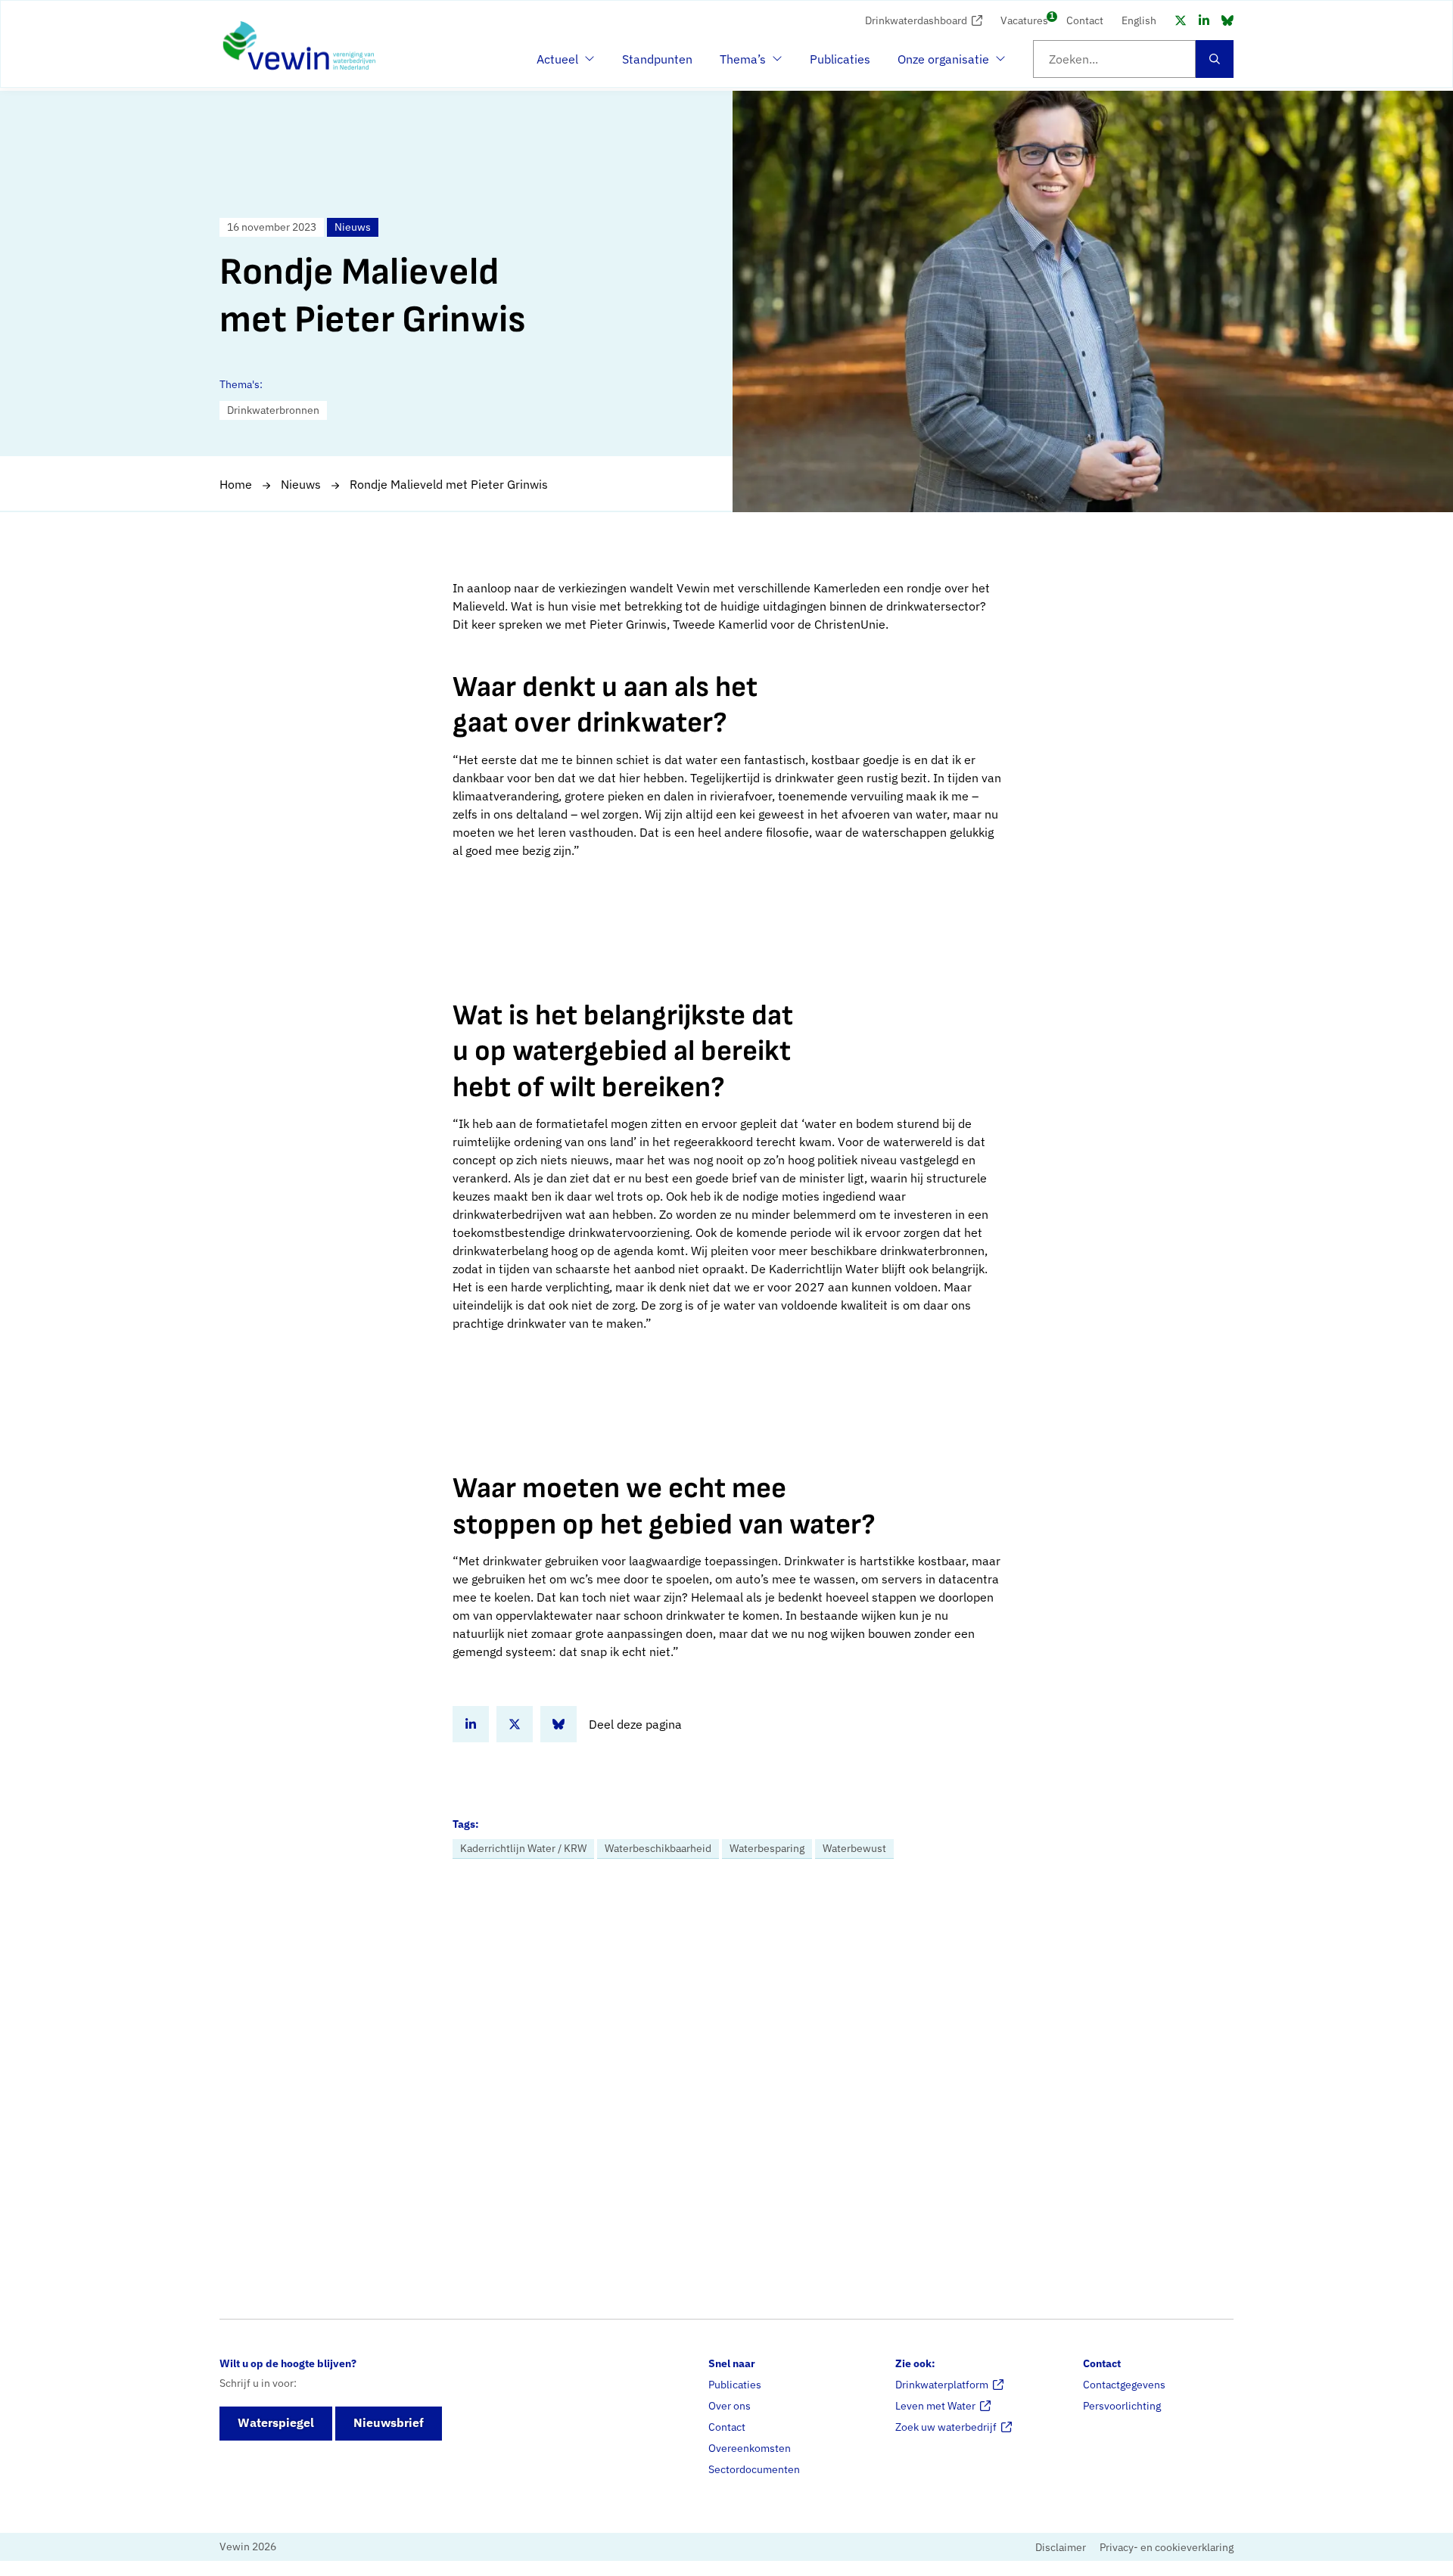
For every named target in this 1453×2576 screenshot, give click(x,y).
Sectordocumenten (754, 2469)
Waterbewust (854, 1848)
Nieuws (301, 484)
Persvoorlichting (1122, 2405)
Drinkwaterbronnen (273, 410)
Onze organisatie (943, 64)
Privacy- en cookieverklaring (1167, 2547)
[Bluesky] (1227, 20)
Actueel (564, 64)
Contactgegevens (1124, 2384)
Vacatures (1024, 19)
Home (236, 484)
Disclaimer (1061, 2547)
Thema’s (747, 64)
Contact (1085, 20)
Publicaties (840, 59)
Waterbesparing (767, 1848)
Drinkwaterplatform (942, 2384)
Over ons (730, 2405)
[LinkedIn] (1204, 20)
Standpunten (657, 59)
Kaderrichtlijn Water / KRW (523, 1848)
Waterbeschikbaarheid (658, 1848)
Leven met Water (935, 2405)
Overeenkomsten (750, 2447)
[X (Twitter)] (1181, 20)
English (1139, 20)
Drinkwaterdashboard (916, 20)
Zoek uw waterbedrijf (946, 2426)
